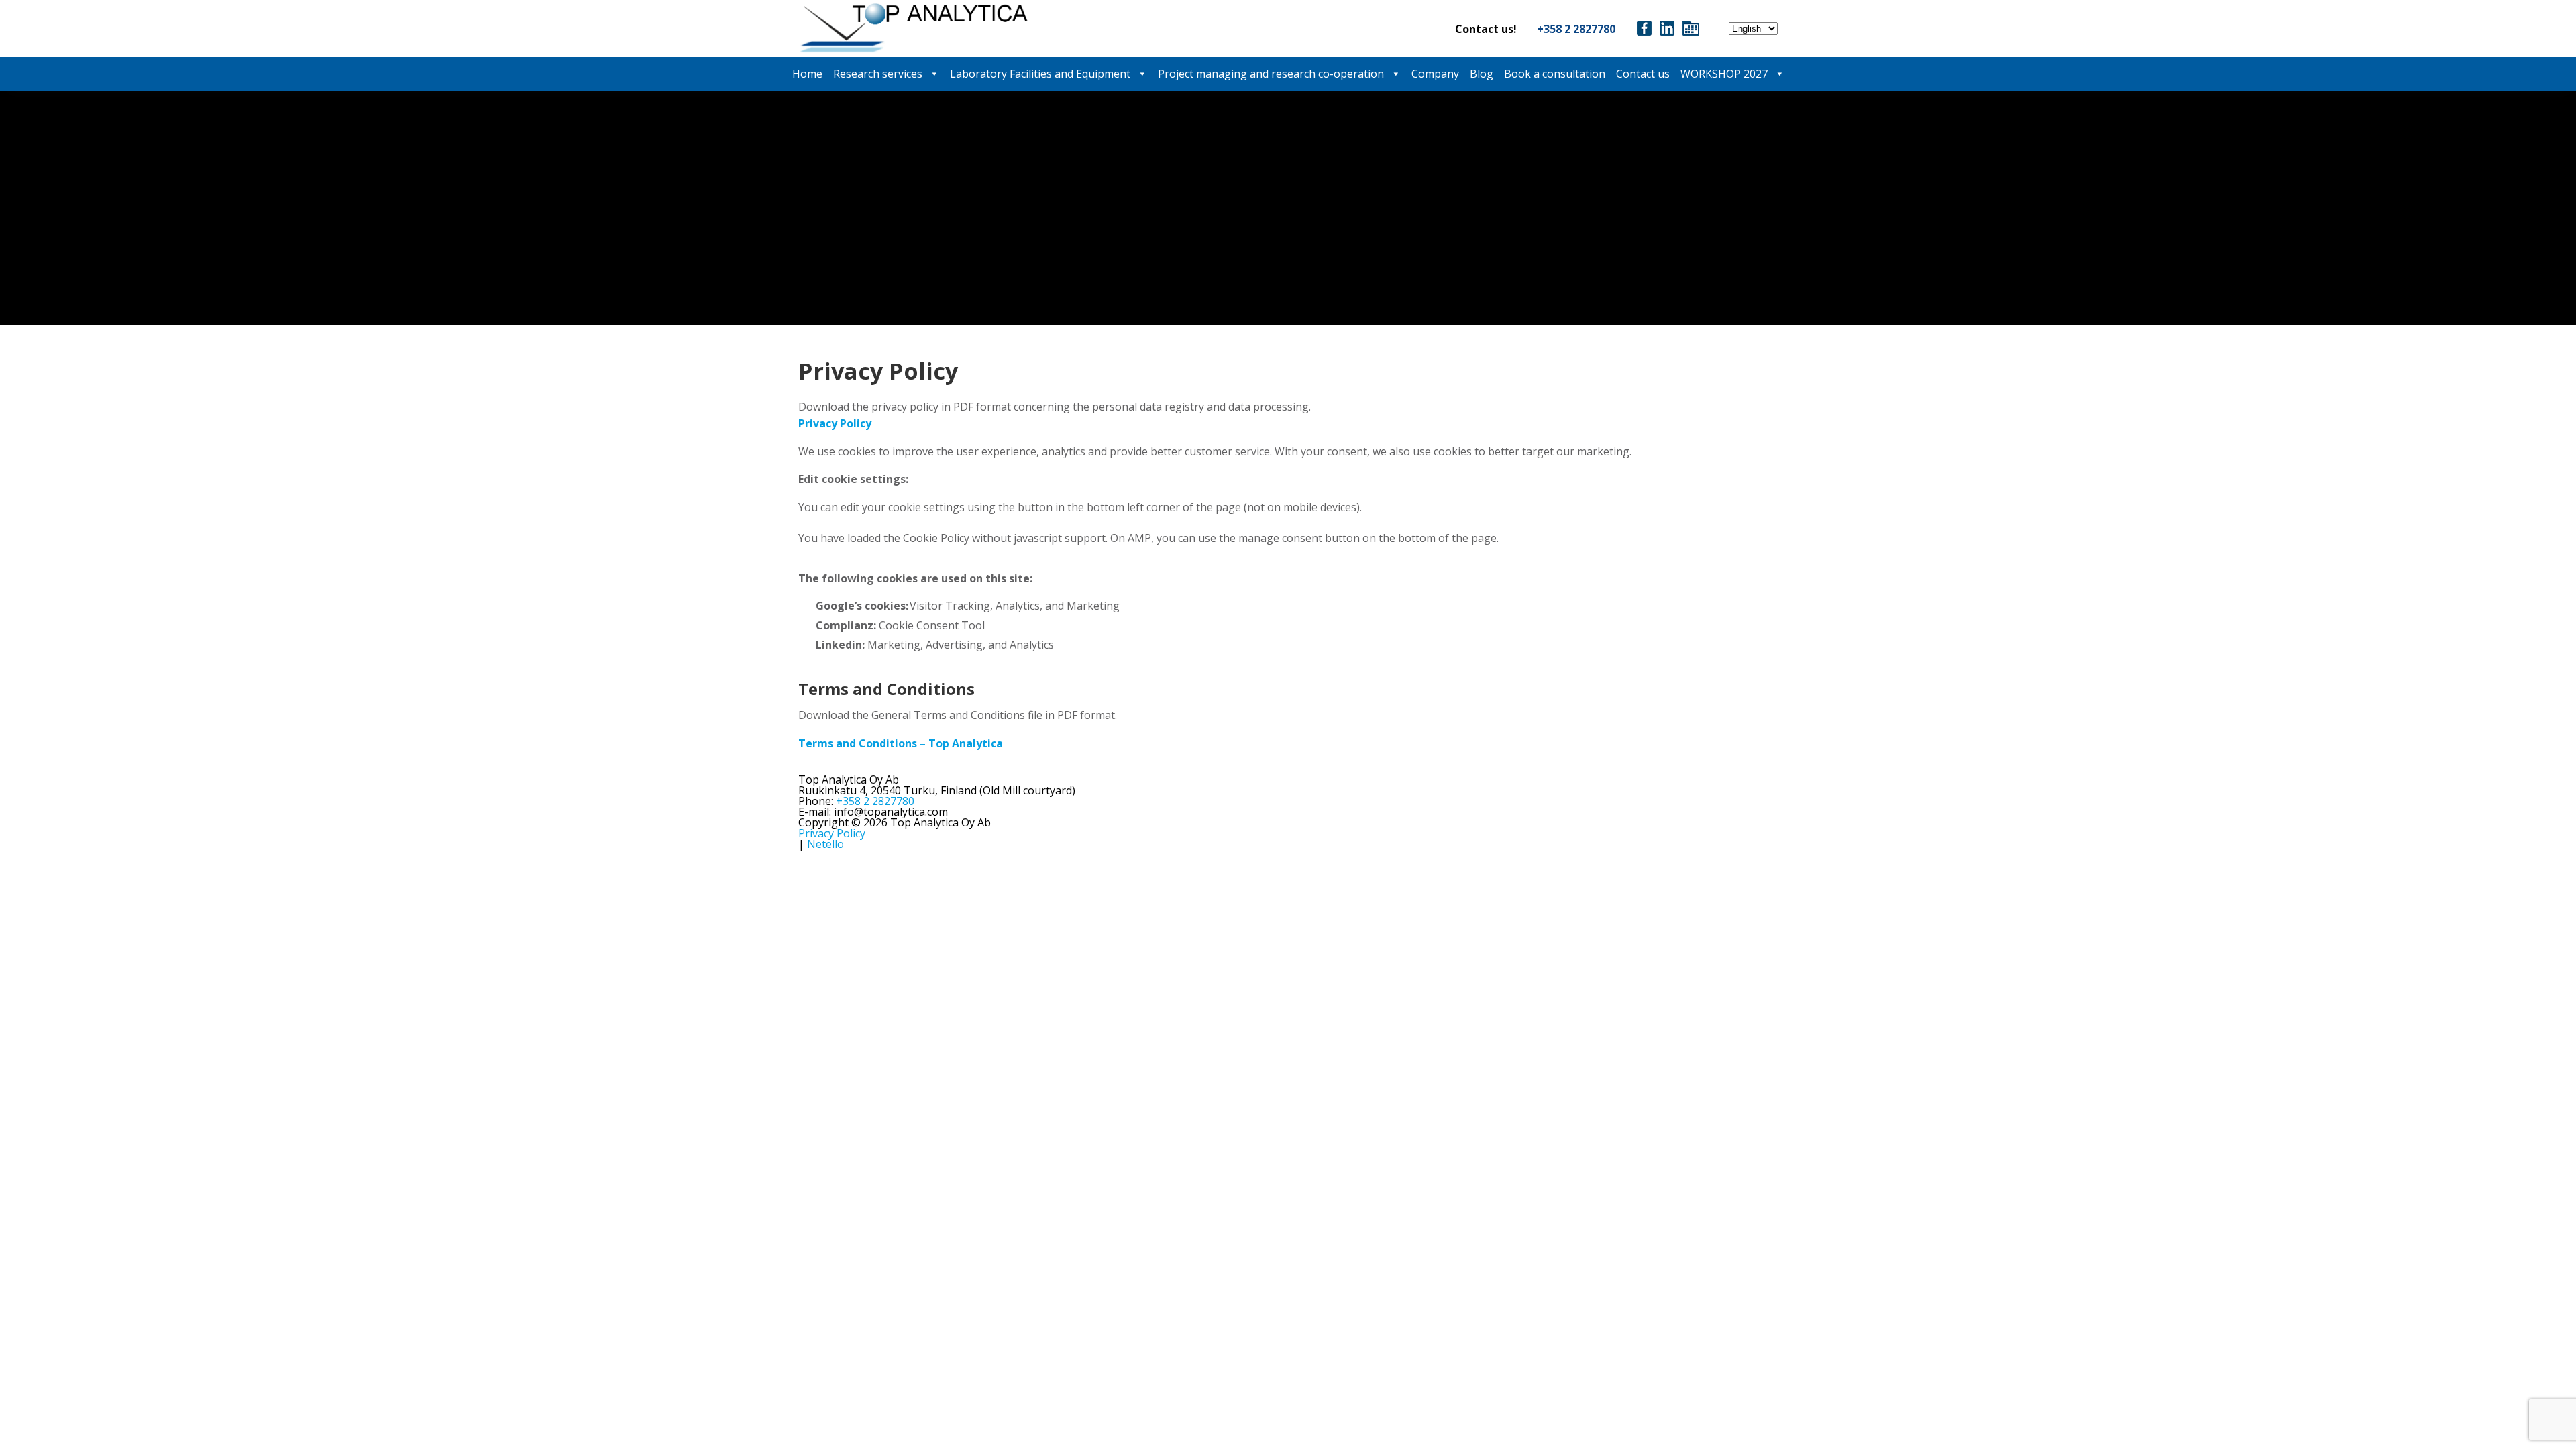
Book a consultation (1555, 74)
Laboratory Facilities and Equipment (1040, 74)
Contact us (1643, 74)
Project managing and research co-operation (1271, 74)
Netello (825, 844)
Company (1435, 74)
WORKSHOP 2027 (1724, 74)
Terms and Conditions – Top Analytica (901, 743)
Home (807, 74)
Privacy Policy (832, 833)
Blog (1482, 74)
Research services (878, 74)
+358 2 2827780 (1576, 29)
